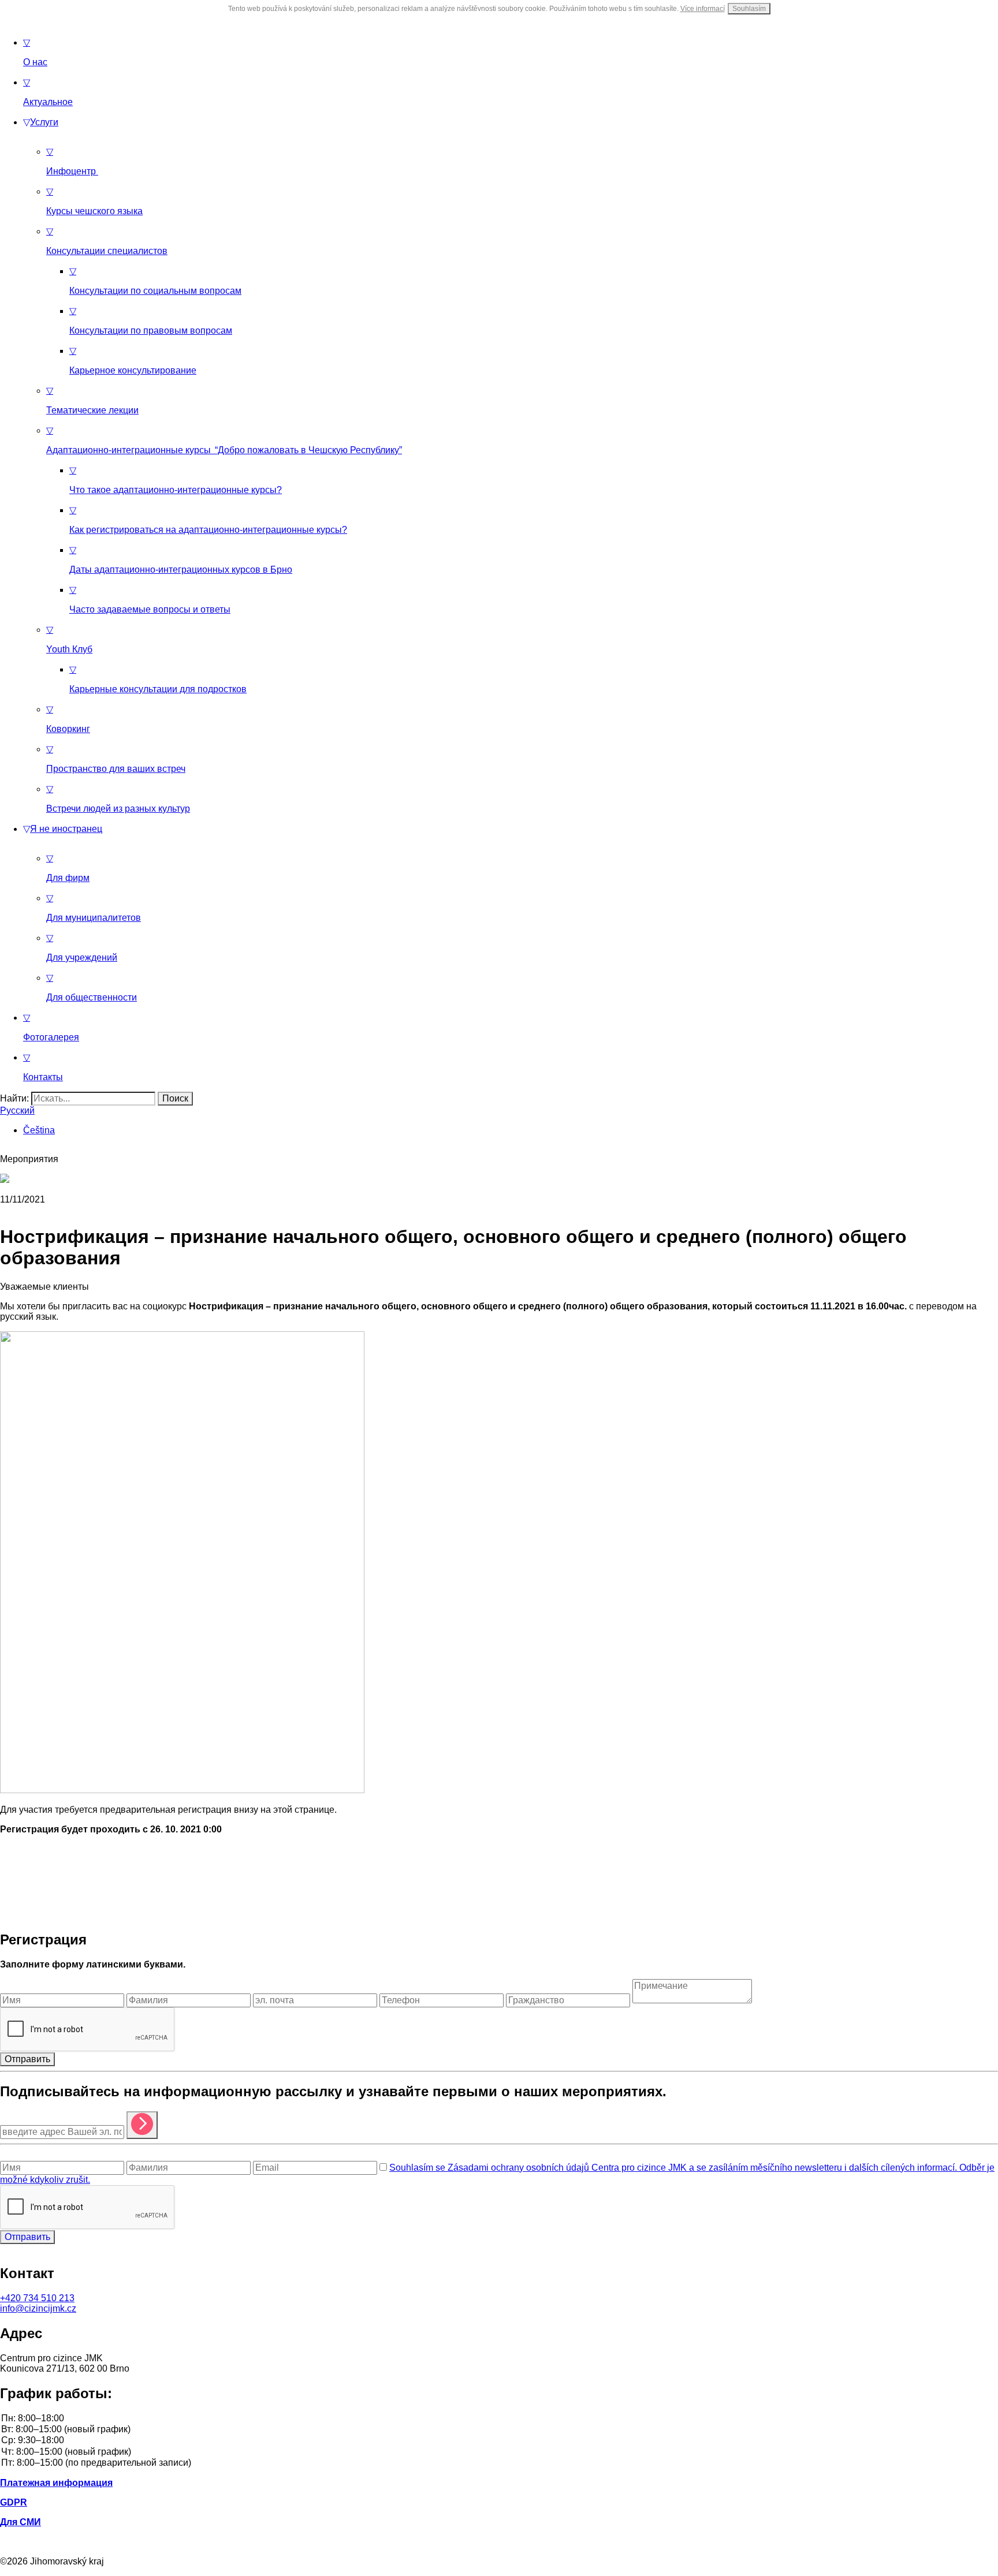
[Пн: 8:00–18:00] (499, 2419)
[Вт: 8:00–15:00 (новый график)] (499, 2430)
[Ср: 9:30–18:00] (499, 2441)
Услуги (41, 122)
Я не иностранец (63, 829)
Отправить (27, 2059)
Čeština (39, 1130)
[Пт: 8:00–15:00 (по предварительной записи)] (499, 2463)
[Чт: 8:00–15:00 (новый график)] (499, 2452)
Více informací (703, 9)
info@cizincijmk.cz (38, 2308)
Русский (17, 1110)
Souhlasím (749, 9)
